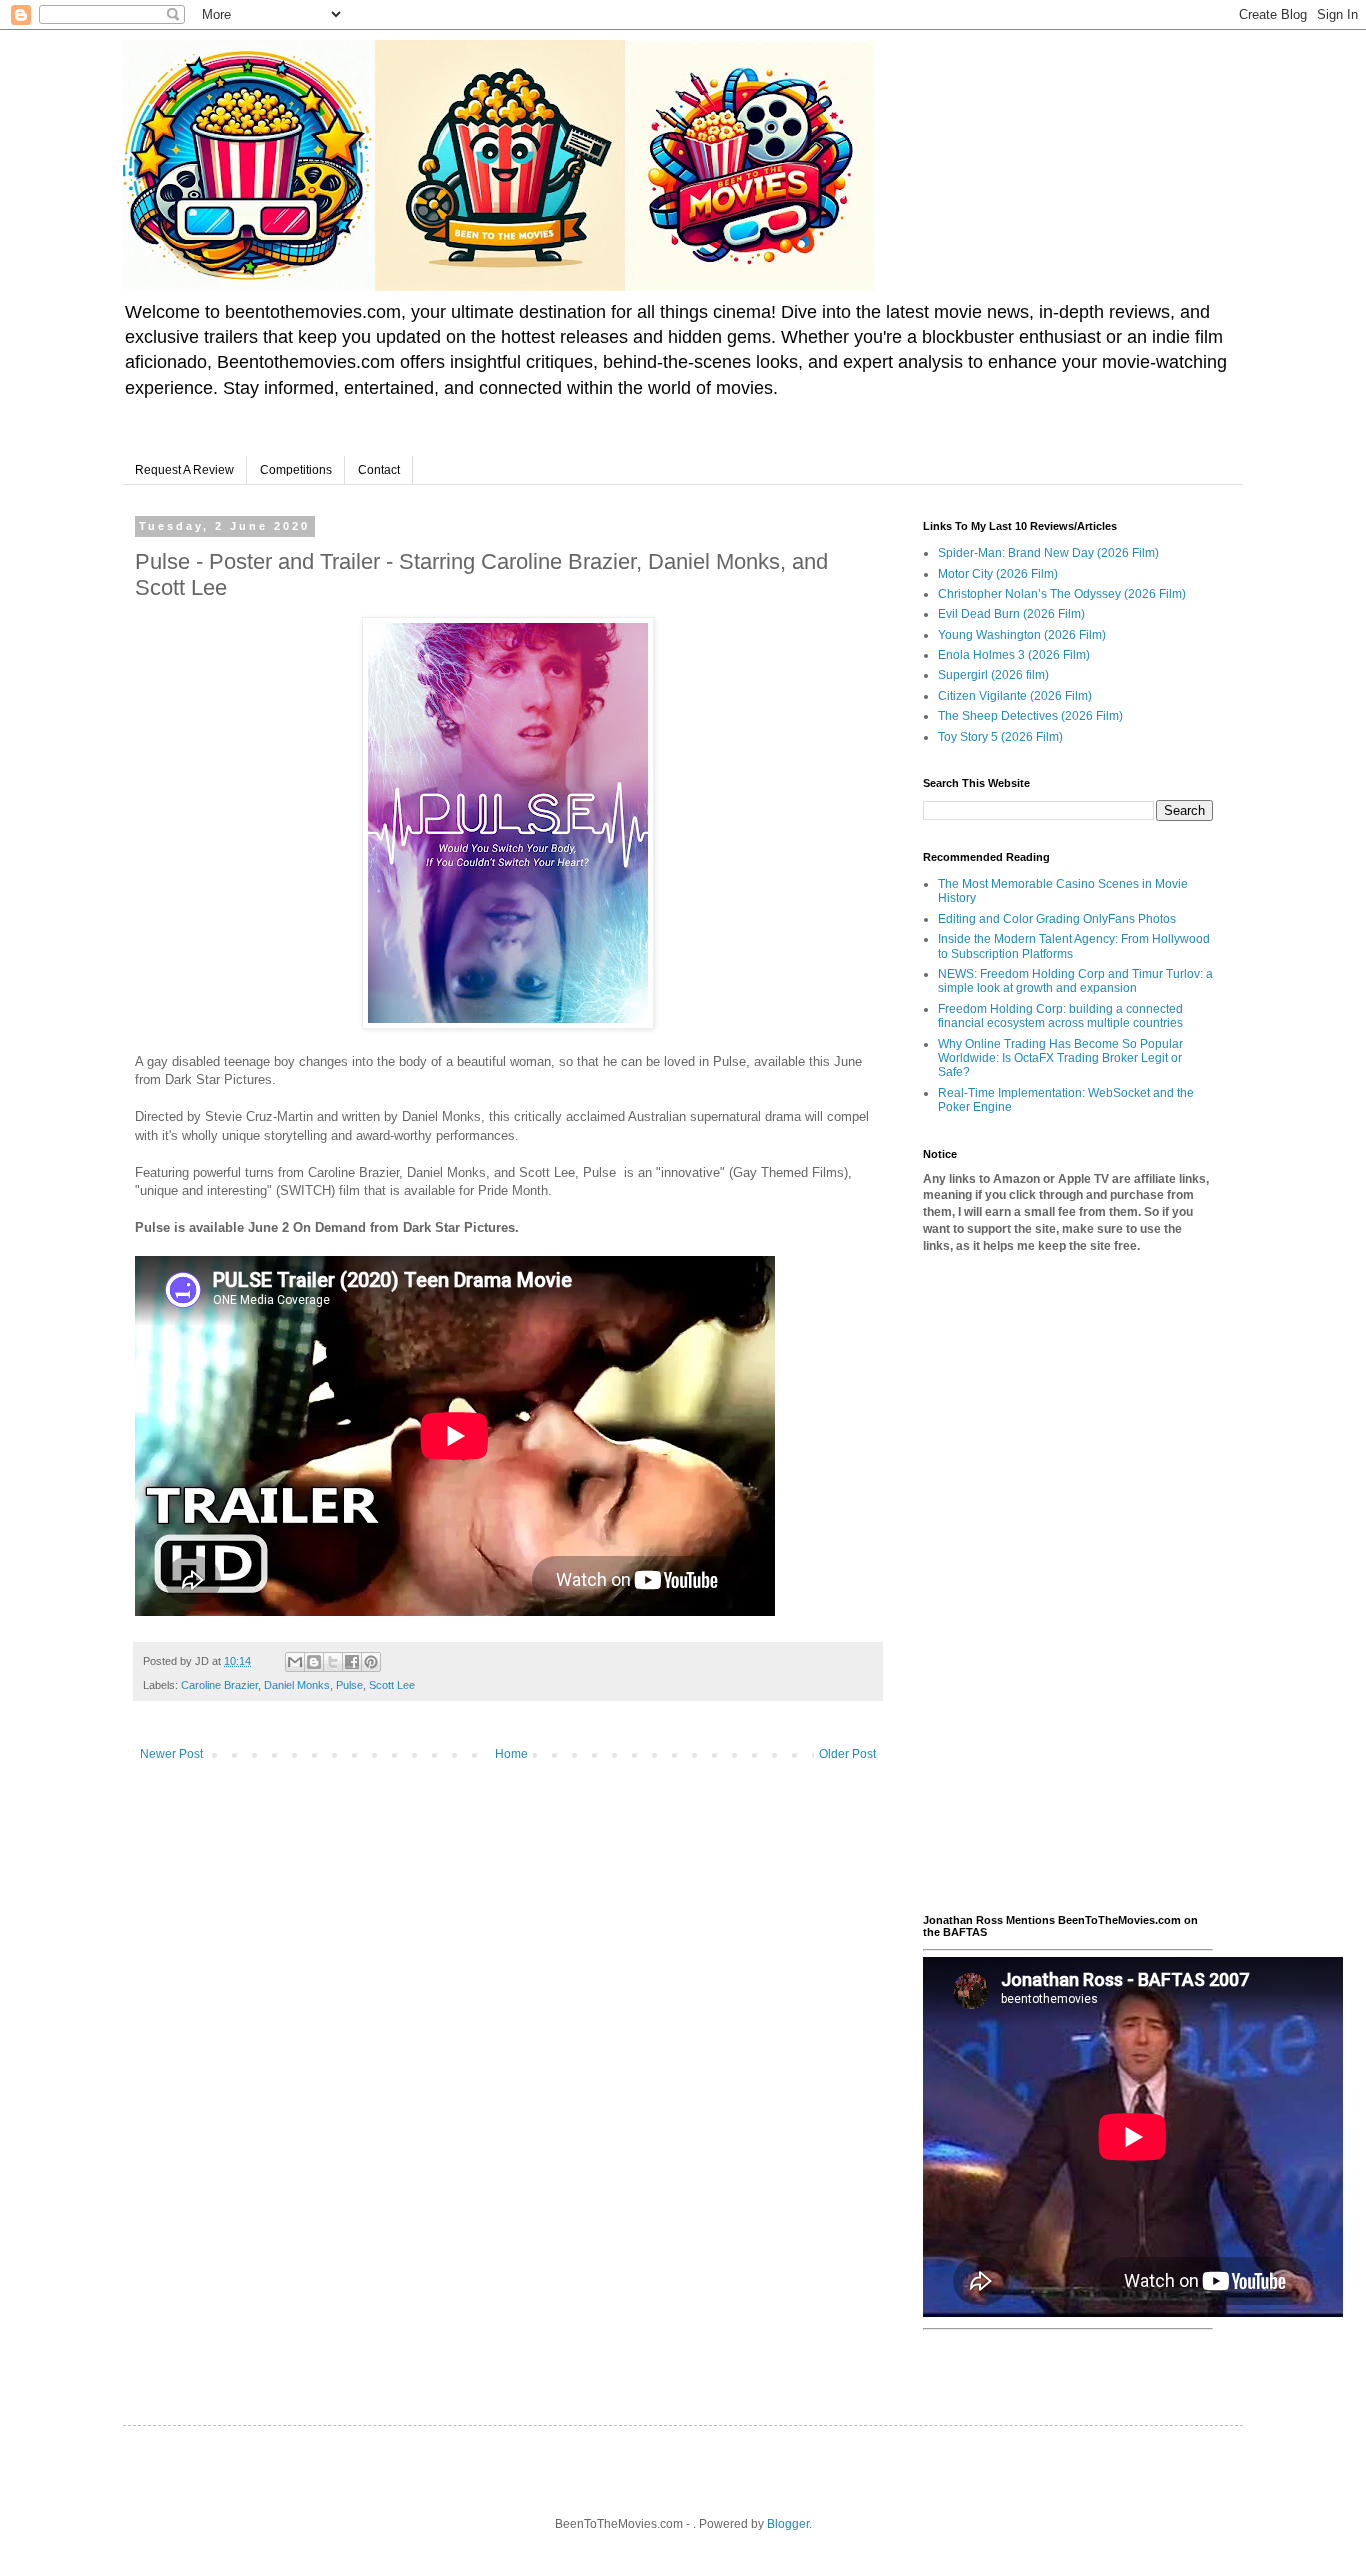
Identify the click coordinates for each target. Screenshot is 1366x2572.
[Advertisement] (1068, 1584)
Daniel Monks (297, 1685)
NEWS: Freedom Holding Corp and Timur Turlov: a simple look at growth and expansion (1075, 981)
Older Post (847, 1754)
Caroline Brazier (219, 1685)
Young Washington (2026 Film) (1022, 635)
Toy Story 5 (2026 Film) (1000, 737)
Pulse (349, 1685)
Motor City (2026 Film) (998, 574)
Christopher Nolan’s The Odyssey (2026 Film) (1062, 594)
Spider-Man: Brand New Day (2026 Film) (1048, 553)
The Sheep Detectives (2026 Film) (1030, 716)
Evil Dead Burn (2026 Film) (1011, 614)
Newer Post (171, 1754)
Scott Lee (392, 1685)
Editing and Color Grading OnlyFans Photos (1057, 919)
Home (511, 1754)
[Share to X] (333, 1662)
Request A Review (184, 470)
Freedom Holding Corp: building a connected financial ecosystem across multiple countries (1060, 1016)
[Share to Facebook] (352, 1662)
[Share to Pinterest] (371, 1662)
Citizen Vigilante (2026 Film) (1015, 696)
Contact (379, 470)
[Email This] (295, 1662)
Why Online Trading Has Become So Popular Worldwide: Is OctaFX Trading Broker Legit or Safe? (1060, 1058)
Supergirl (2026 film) (993, 675)
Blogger (788, 2524)
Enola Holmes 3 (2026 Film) (1014, 655)
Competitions (296, 470)
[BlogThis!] (314, 1662)
